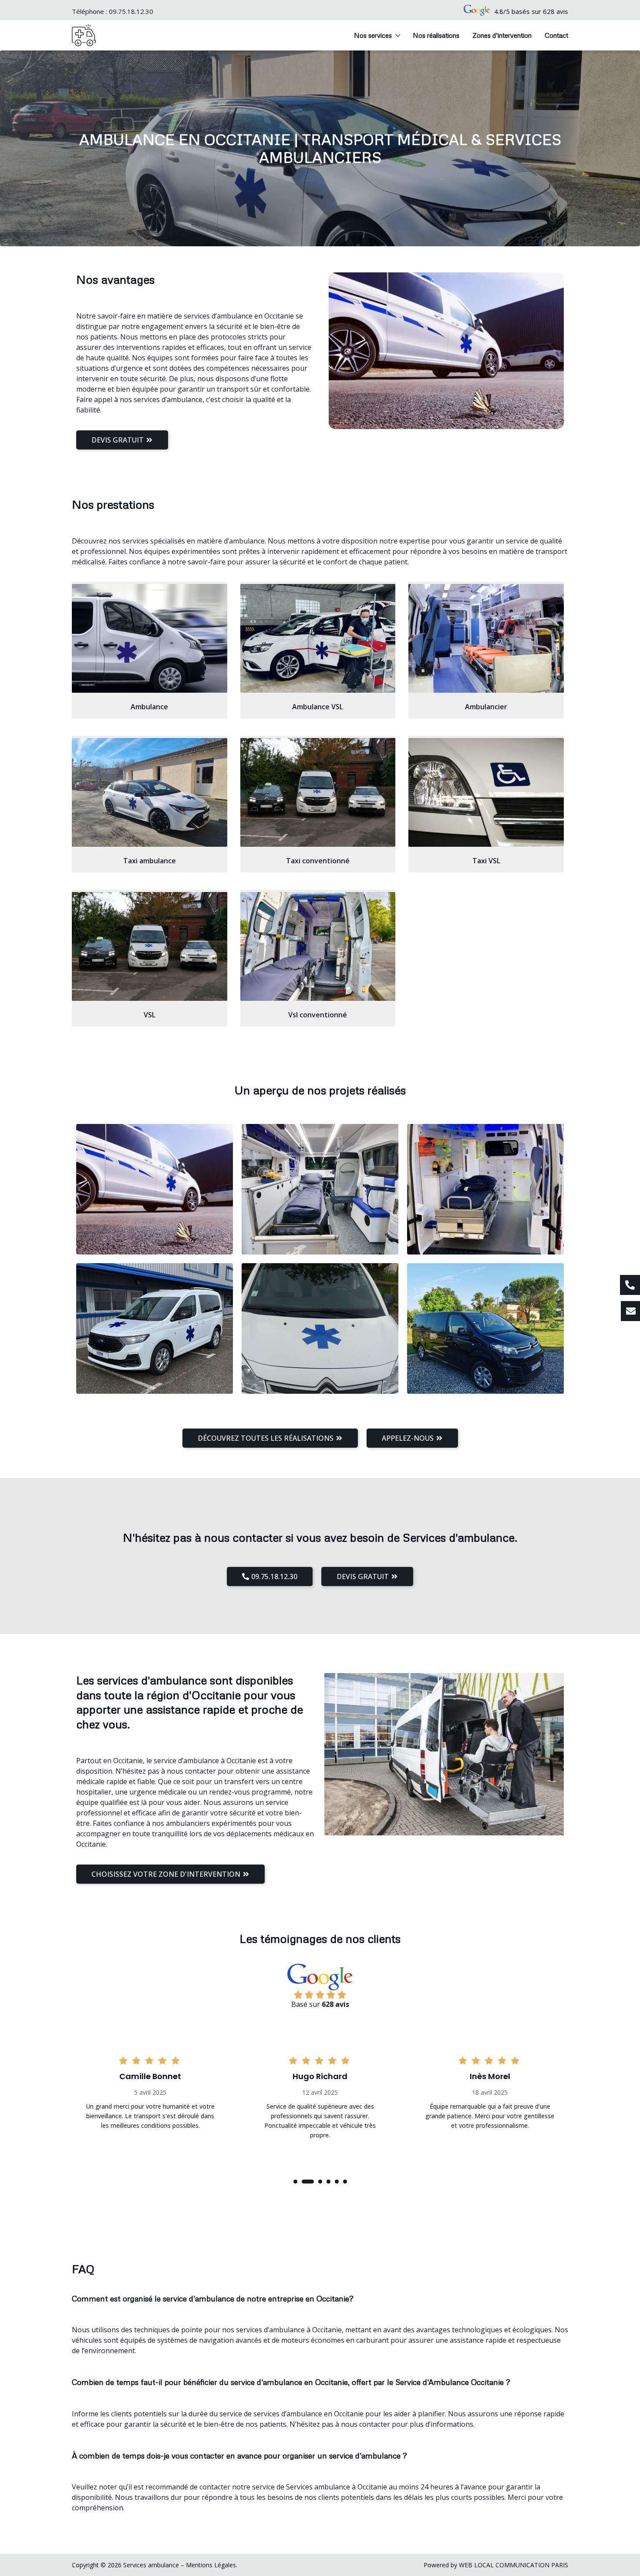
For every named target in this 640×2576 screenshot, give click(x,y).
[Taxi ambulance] (150, 792)
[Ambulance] (150, 638)
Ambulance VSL (318, 707)
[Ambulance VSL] (318, 638)
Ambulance (149, 707)
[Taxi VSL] (486, 792)
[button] (295, 2182)
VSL (150, 1015)
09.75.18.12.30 (131, 11)
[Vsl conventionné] (318, 946)
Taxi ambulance (150, 861)
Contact (556, 35)
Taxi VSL (486, 861)
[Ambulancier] (486, 638)
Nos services (373, 35)
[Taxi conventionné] (318, 792)
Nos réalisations (436, 35)
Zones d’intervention (502, 35)
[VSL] (150, 946)
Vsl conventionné (318, 1015)
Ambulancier (486, 707)
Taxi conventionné (318, 861)
